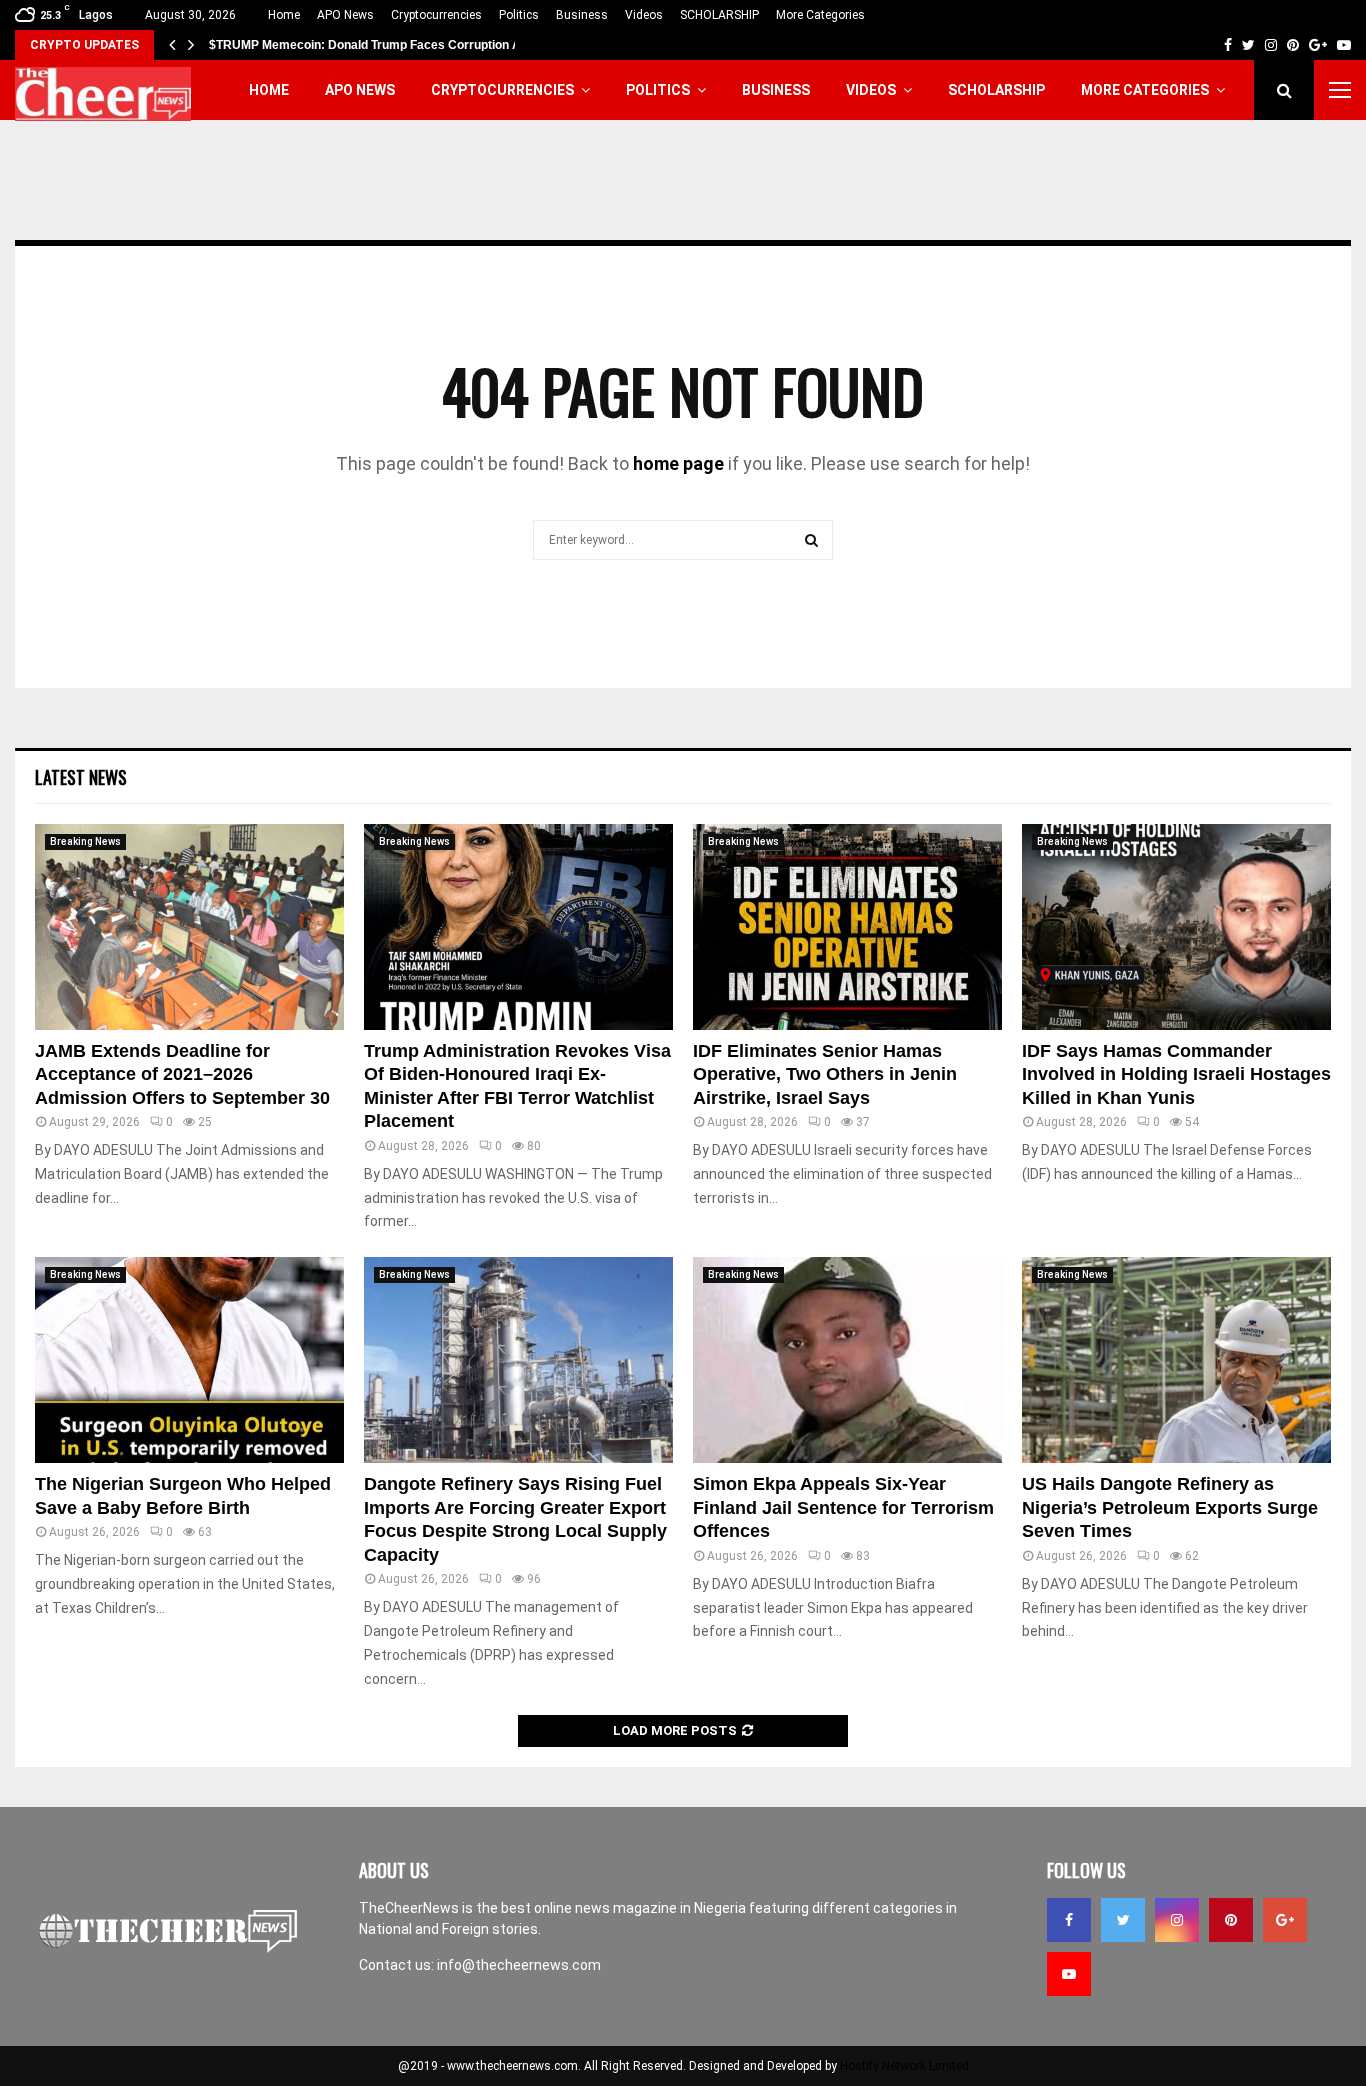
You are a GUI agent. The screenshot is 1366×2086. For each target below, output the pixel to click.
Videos (644, 15)
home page (678, 463)
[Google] (1285, 1920)
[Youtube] (1069, 1974)
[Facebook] (1069, 1920)
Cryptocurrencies (436, 15)
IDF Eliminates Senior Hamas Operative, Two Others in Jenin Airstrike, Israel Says (825, 1074)
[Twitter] (1123, 1920)
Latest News (81, 777)
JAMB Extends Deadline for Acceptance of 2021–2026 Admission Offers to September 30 (182, 1074)
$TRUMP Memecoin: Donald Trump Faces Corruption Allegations (392, 45)
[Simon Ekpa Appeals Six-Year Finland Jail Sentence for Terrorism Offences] (847, 1360)
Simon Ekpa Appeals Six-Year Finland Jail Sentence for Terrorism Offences (843, 1507)
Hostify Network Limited (904, 2066)
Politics (519, 15)
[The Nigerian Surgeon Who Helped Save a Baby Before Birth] (189, 1360)
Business (582, 15)
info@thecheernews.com (519, 1965)
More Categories (820, 15)
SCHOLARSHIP (719, 15)
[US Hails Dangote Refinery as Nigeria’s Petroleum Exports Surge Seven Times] (1176, 1360)
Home (284, 15)
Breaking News (85, 841)
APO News (345, 15)
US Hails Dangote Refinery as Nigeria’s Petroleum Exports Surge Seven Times (1170, 1507)
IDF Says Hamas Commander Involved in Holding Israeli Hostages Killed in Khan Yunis (1176, 1074)
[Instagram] (1177, 1920)
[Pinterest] (1231, 1920)
